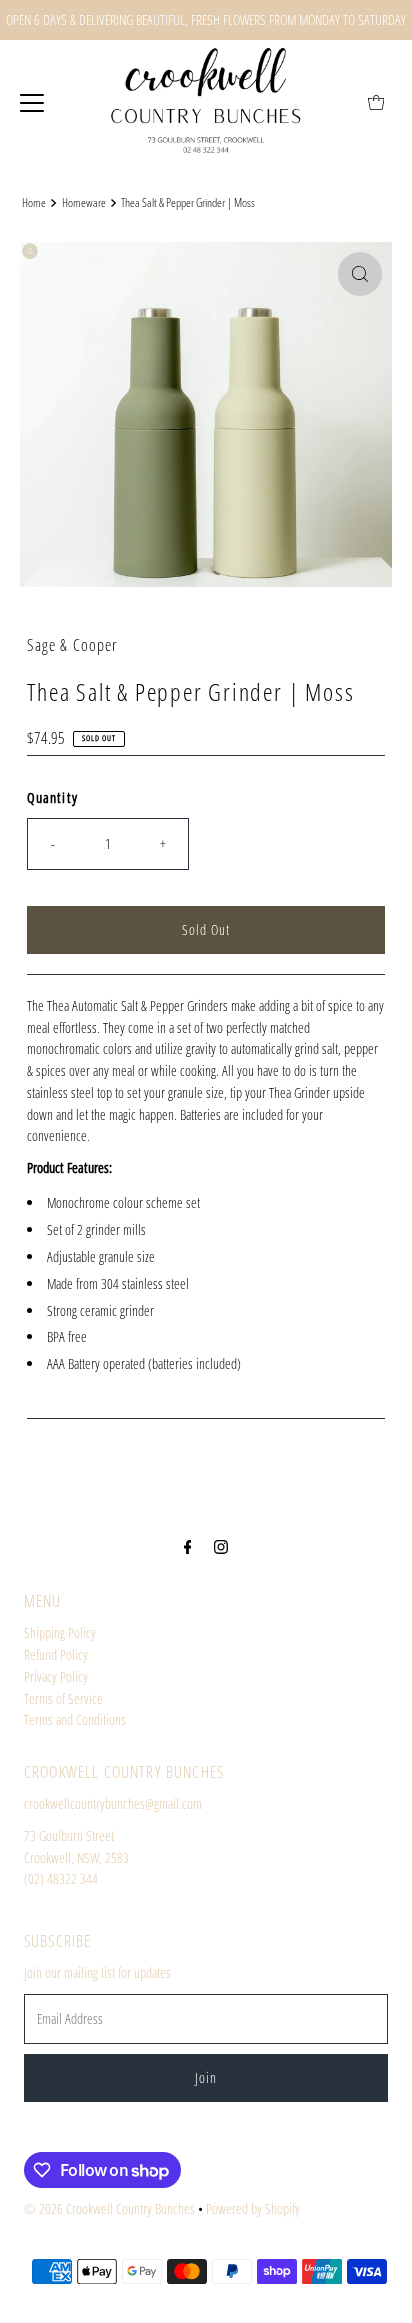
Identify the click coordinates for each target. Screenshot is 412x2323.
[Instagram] (221, 1546)
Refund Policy (56, 1654)
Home (34, 202)
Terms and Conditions (75, 1719)
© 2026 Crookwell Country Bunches (109, 2208)
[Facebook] (188, 1546)
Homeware (84, 202)
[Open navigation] (32, 102)
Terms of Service (63, 1698)
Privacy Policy (56, 1676)
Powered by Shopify (253, 2208)
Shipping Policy (60, 1632)
